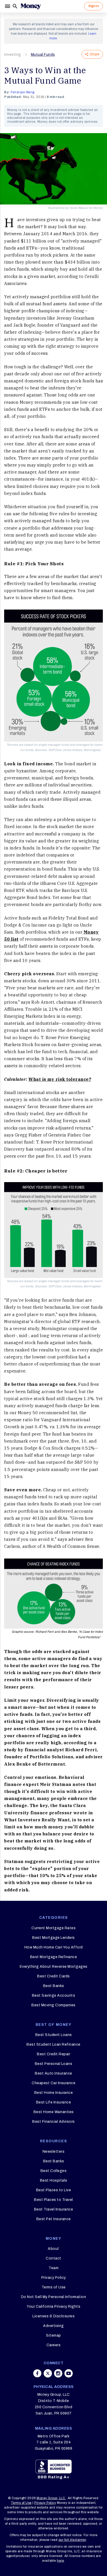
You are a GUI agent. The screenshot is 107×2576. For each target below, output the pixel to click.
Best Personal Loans (54, 2064)
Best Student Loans (54, 2035)
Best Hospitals (54, 2180)
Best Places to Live (54, 2190)
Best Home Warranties (54, 2112)
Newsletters (54, 2152)
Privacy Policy (54, 2278)
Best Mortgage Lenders (53, 1938)
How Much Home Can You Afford (54, 1947)
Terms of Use (54, 2287)
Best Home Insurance (54, 2093)
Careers (54, 2345)
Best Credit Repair (53, 2054)
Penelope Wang (23, 92)
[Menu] (8, 6)
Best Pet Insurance (54, 2219)
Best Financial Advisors (53, 2122)
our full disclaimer (72, 2540)
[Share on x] (48, 2373)
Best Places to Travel (53, 2200)
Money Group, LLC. (51, 2498)
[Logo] (31, 6)
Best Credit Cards (53, 1976)
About (53, 2249)
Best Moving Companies (53, 2005)
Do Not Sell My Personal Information (54, 2297)
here (60, 2561)
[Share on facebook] (37, 2373)
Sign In (93, 6)
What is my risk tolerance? (60, 1079)
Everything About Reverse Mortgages (54, 1967)
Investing (13, 55)
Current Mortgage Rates (53, 1928)
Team (53, 2268)
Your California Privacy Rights (53, 2307)
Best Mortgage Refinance (54, 1957)
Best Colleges (54, 2171)
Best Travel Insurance (54, 2209)
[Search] (15, 6)
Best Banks (54, 1986)
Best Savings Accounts (54, 1995)
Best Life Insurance (54, 2102)
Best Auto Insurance (53, 2073)
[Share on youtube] (69, 2373)
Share (95, 54)
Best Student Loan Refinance (53, 2044)
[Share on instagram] (58, 2373)
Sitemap (53, 2335)
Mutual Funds (43, 55)
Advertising (53, 2326)
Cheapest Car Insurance (53, 2083)
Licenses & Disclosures (53, 2316)
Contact (53, 2258)
